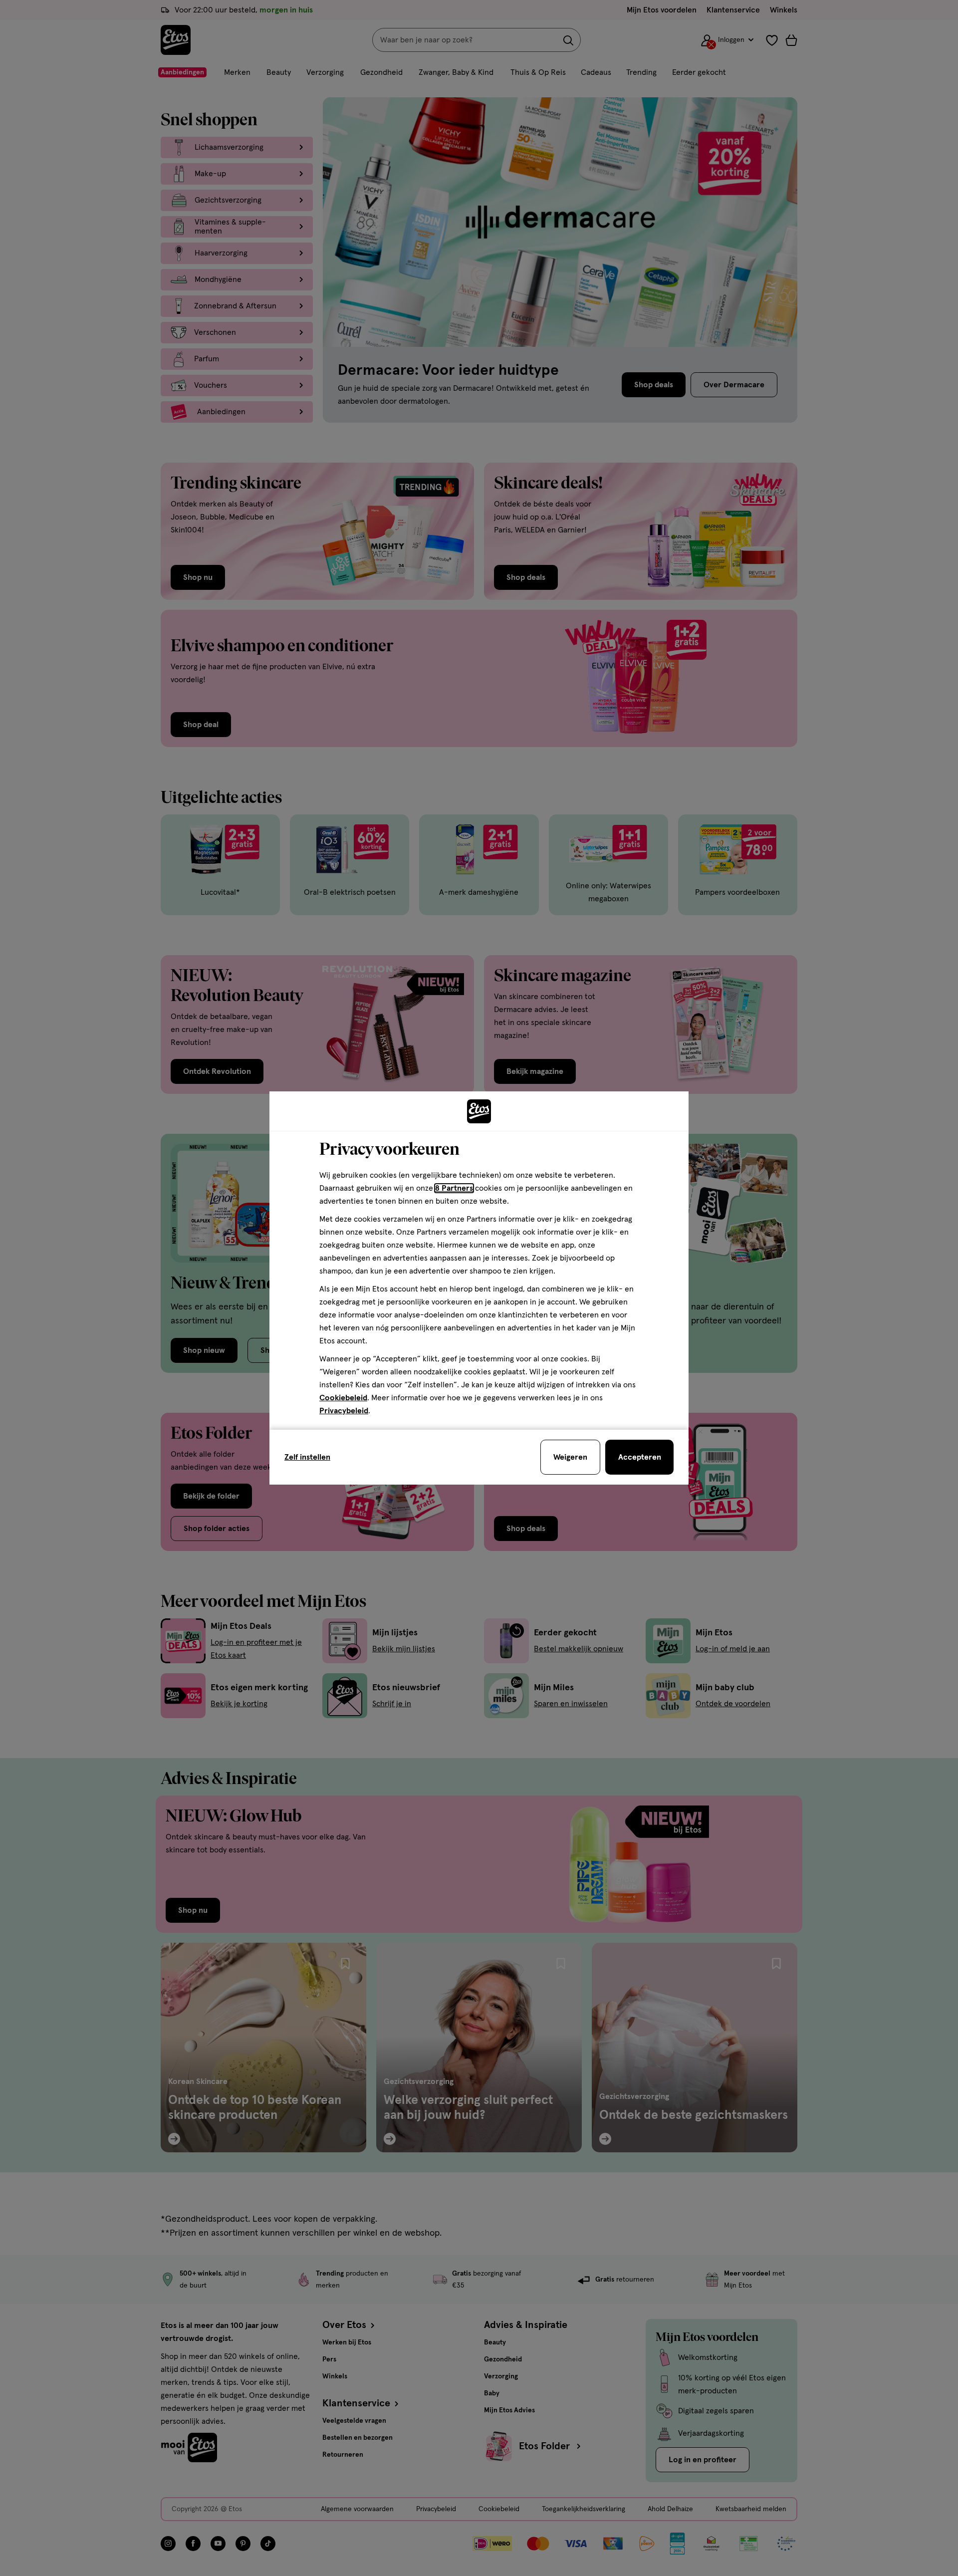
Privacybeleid (344, 1411)
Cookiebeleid (343, 1398)
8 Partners (454, 1188)
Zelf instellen (307, 1457)
